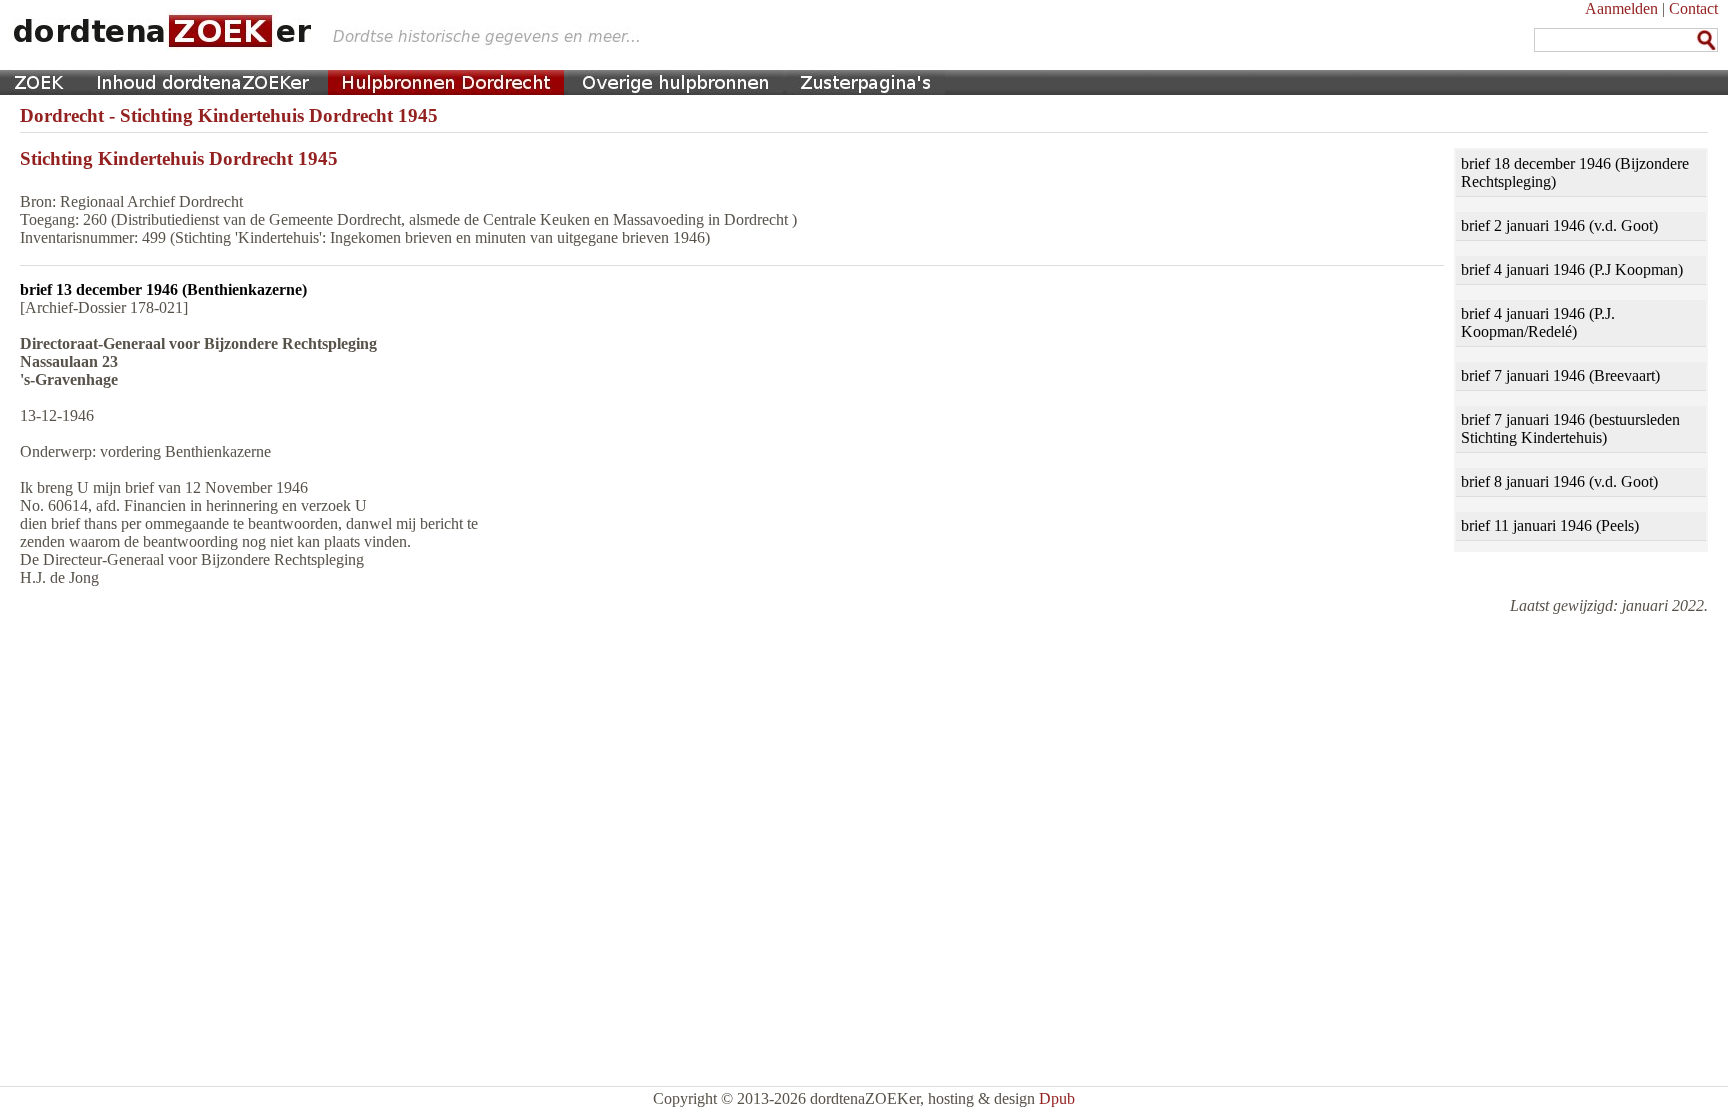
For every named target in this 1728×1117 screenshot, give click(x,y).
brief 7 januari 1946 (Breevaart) (1560, 375)
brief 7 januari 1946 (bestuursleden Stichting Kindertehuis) (1570, 428)
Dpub (1057, 1098)
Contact (1693, 8)
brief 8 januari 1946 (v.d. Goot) (1559, 481)
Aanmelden (1621, 8)
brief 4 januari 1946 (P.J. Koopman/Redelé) (1538, 322)
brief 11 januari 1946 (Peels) (1550, 525)
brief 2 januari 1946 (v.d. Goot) (1559, 225)
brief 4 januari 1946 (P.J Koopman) (1572, 269)
